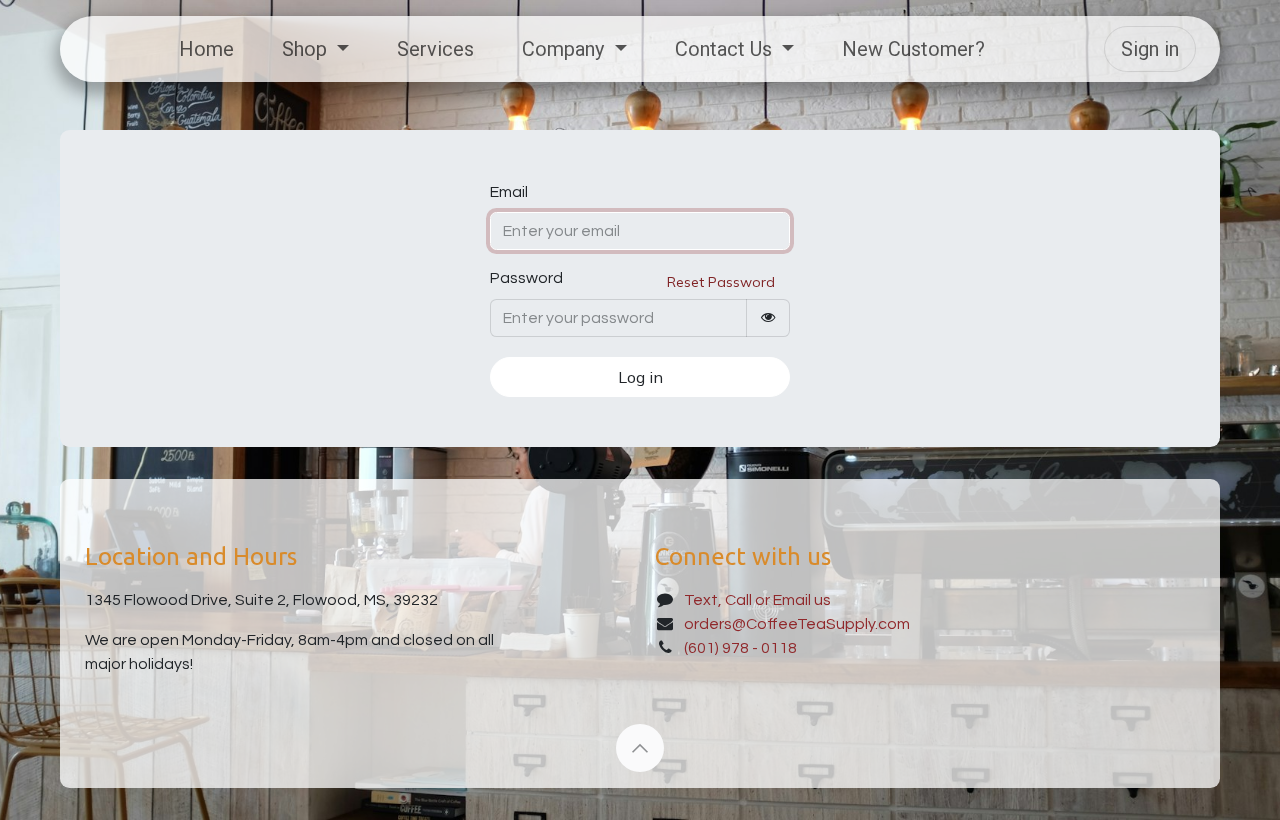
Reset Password (721, 282)
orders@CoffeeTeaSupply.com (797, 624)
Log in (640, 377)
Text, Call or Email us (759, 600)
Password (526, 278)
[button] (640, 748)
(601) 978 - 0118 (740, 648)
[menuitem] (206, 49)
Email (509, 192)
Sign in (1150, 49)
